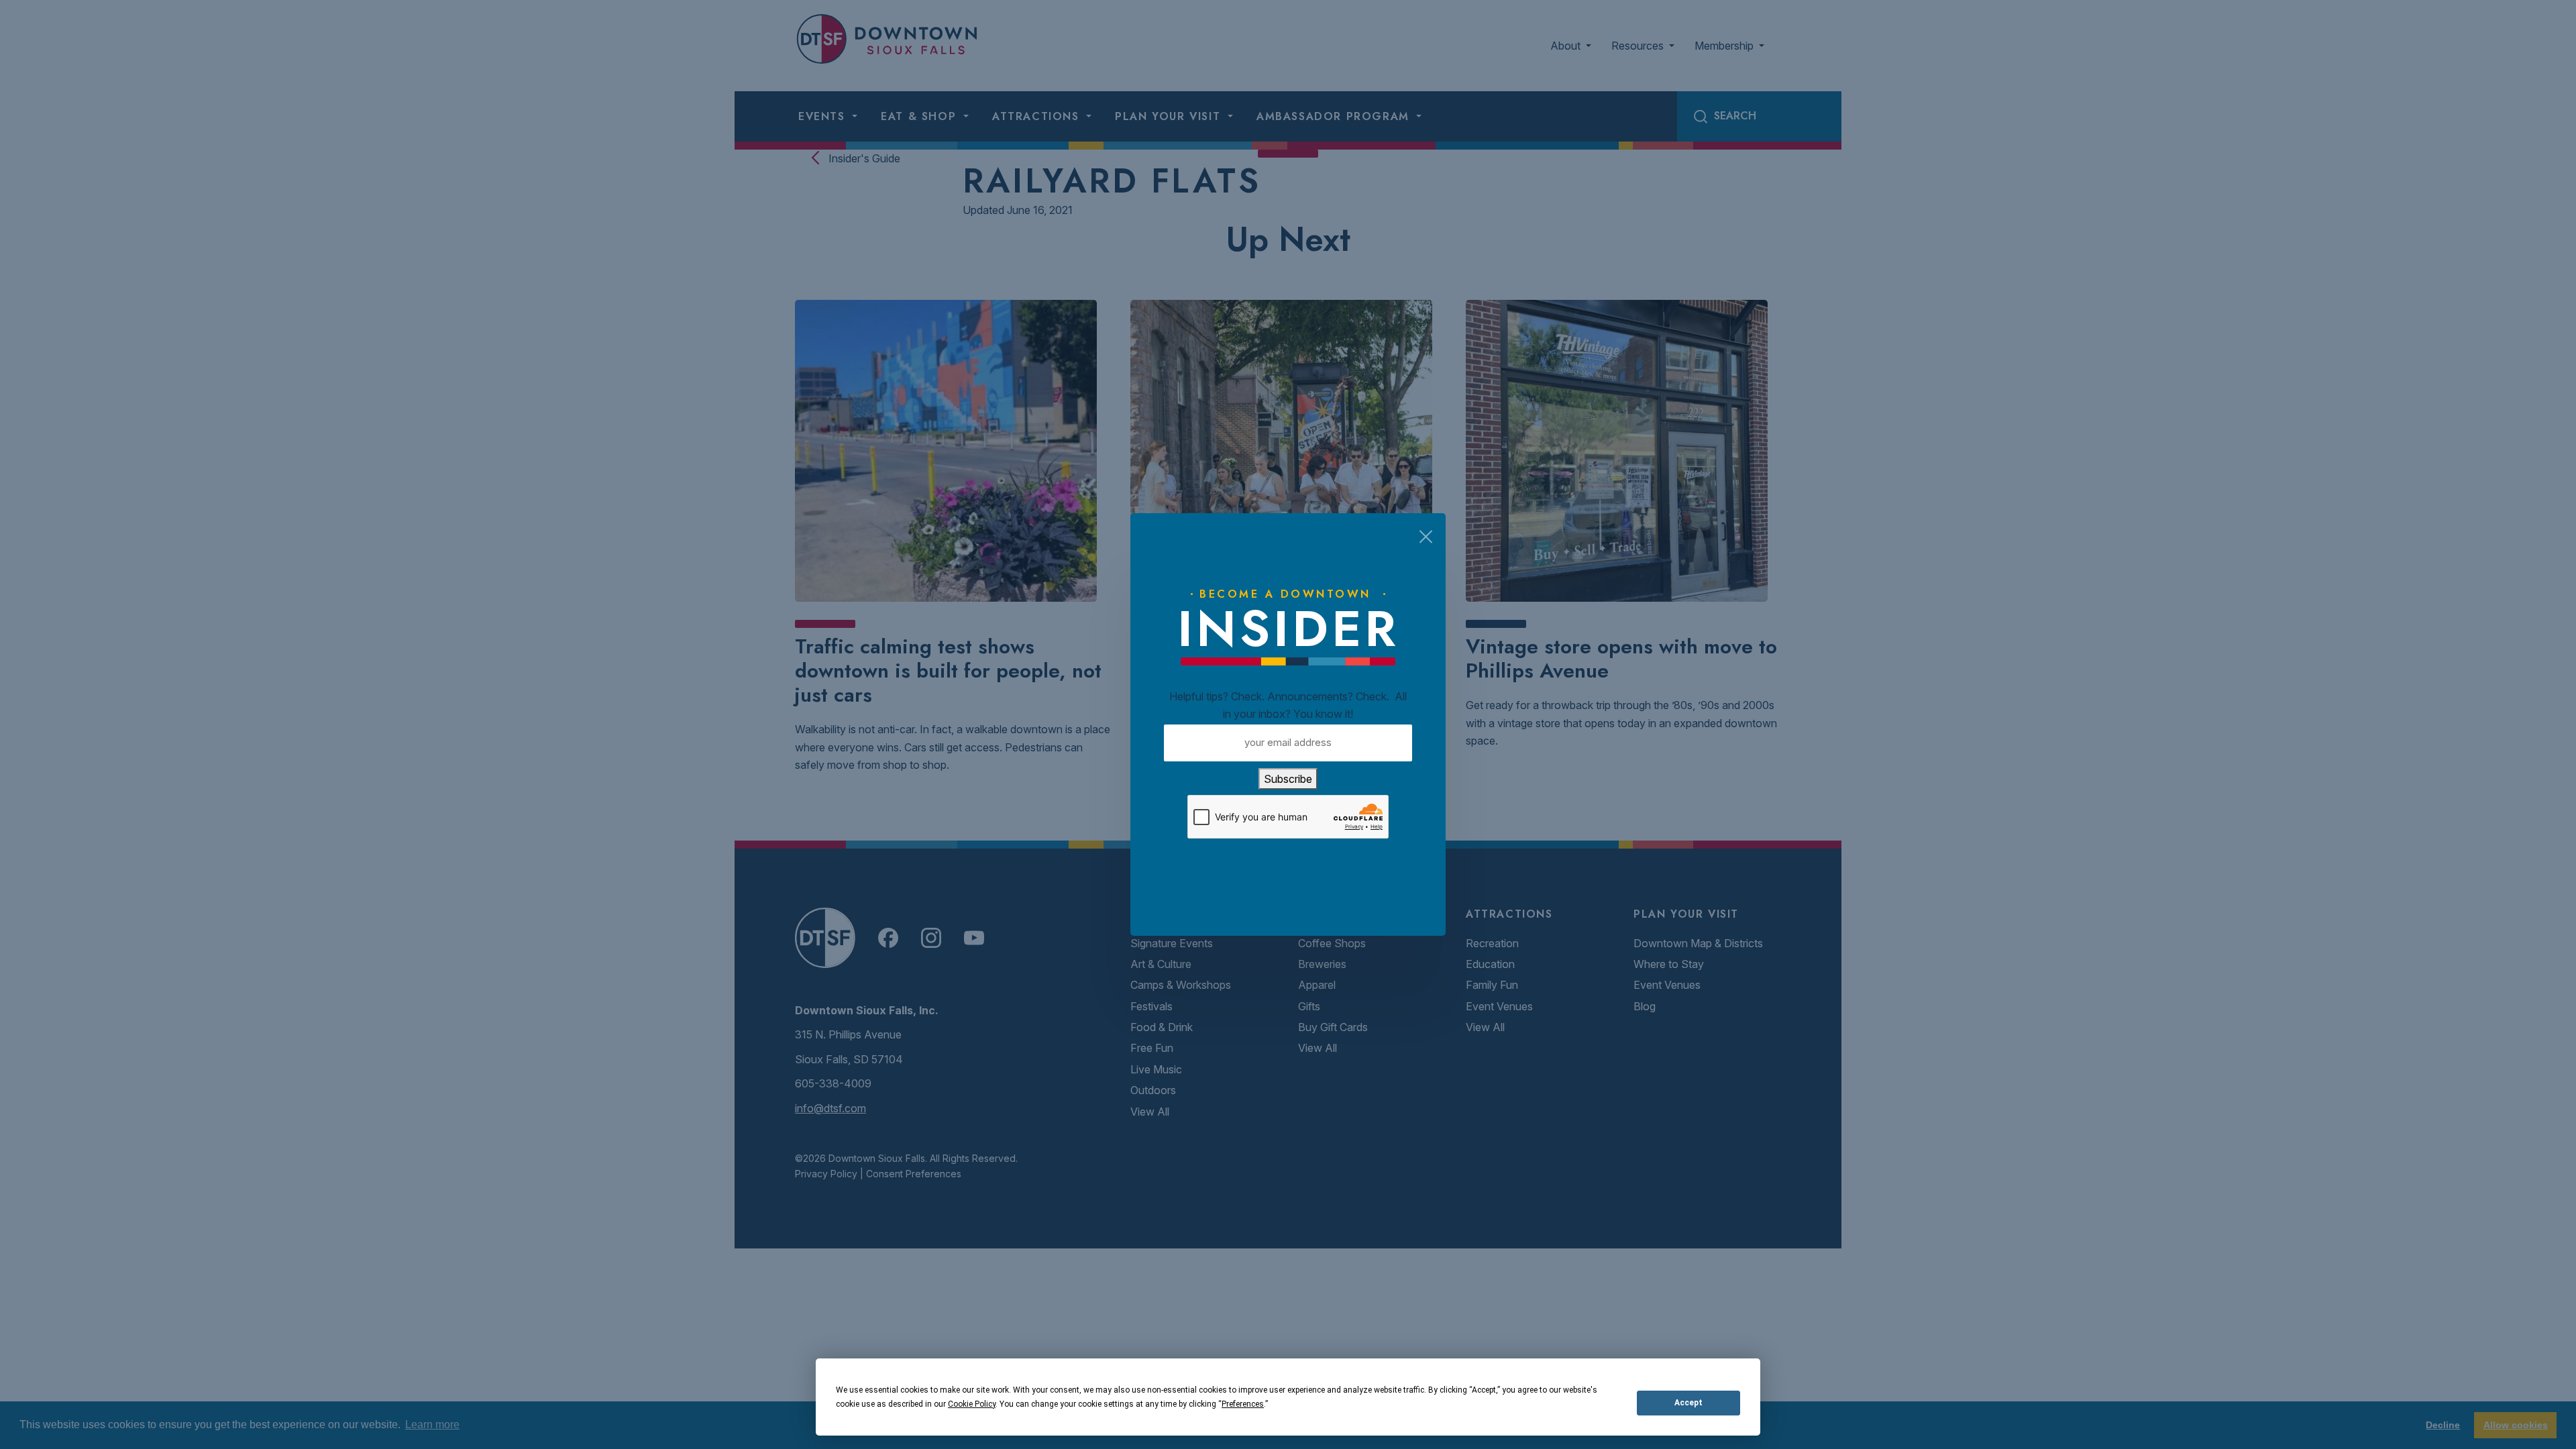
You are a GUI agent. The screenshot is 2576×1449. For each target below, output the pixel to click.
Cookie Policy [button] (972, 1404)
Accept (1688, 1403)
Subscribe (1288, 779)
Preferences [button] (1243, 1404)
